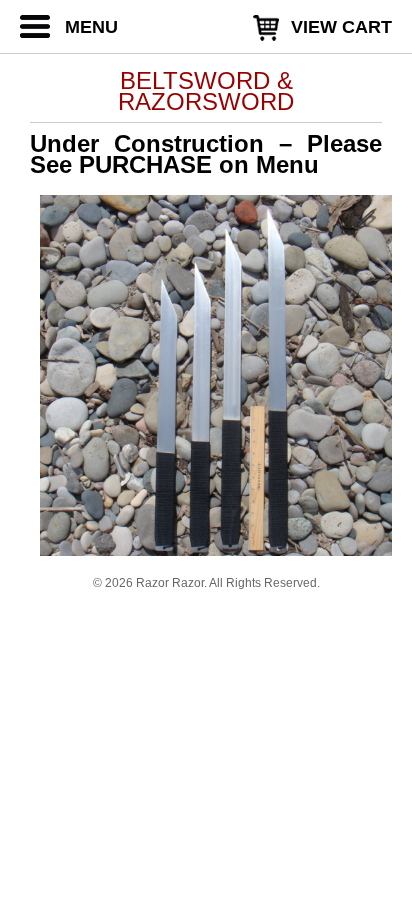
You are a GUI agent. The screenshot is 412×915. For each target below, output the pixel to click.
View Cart (341, 27)
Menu (91, 27)
